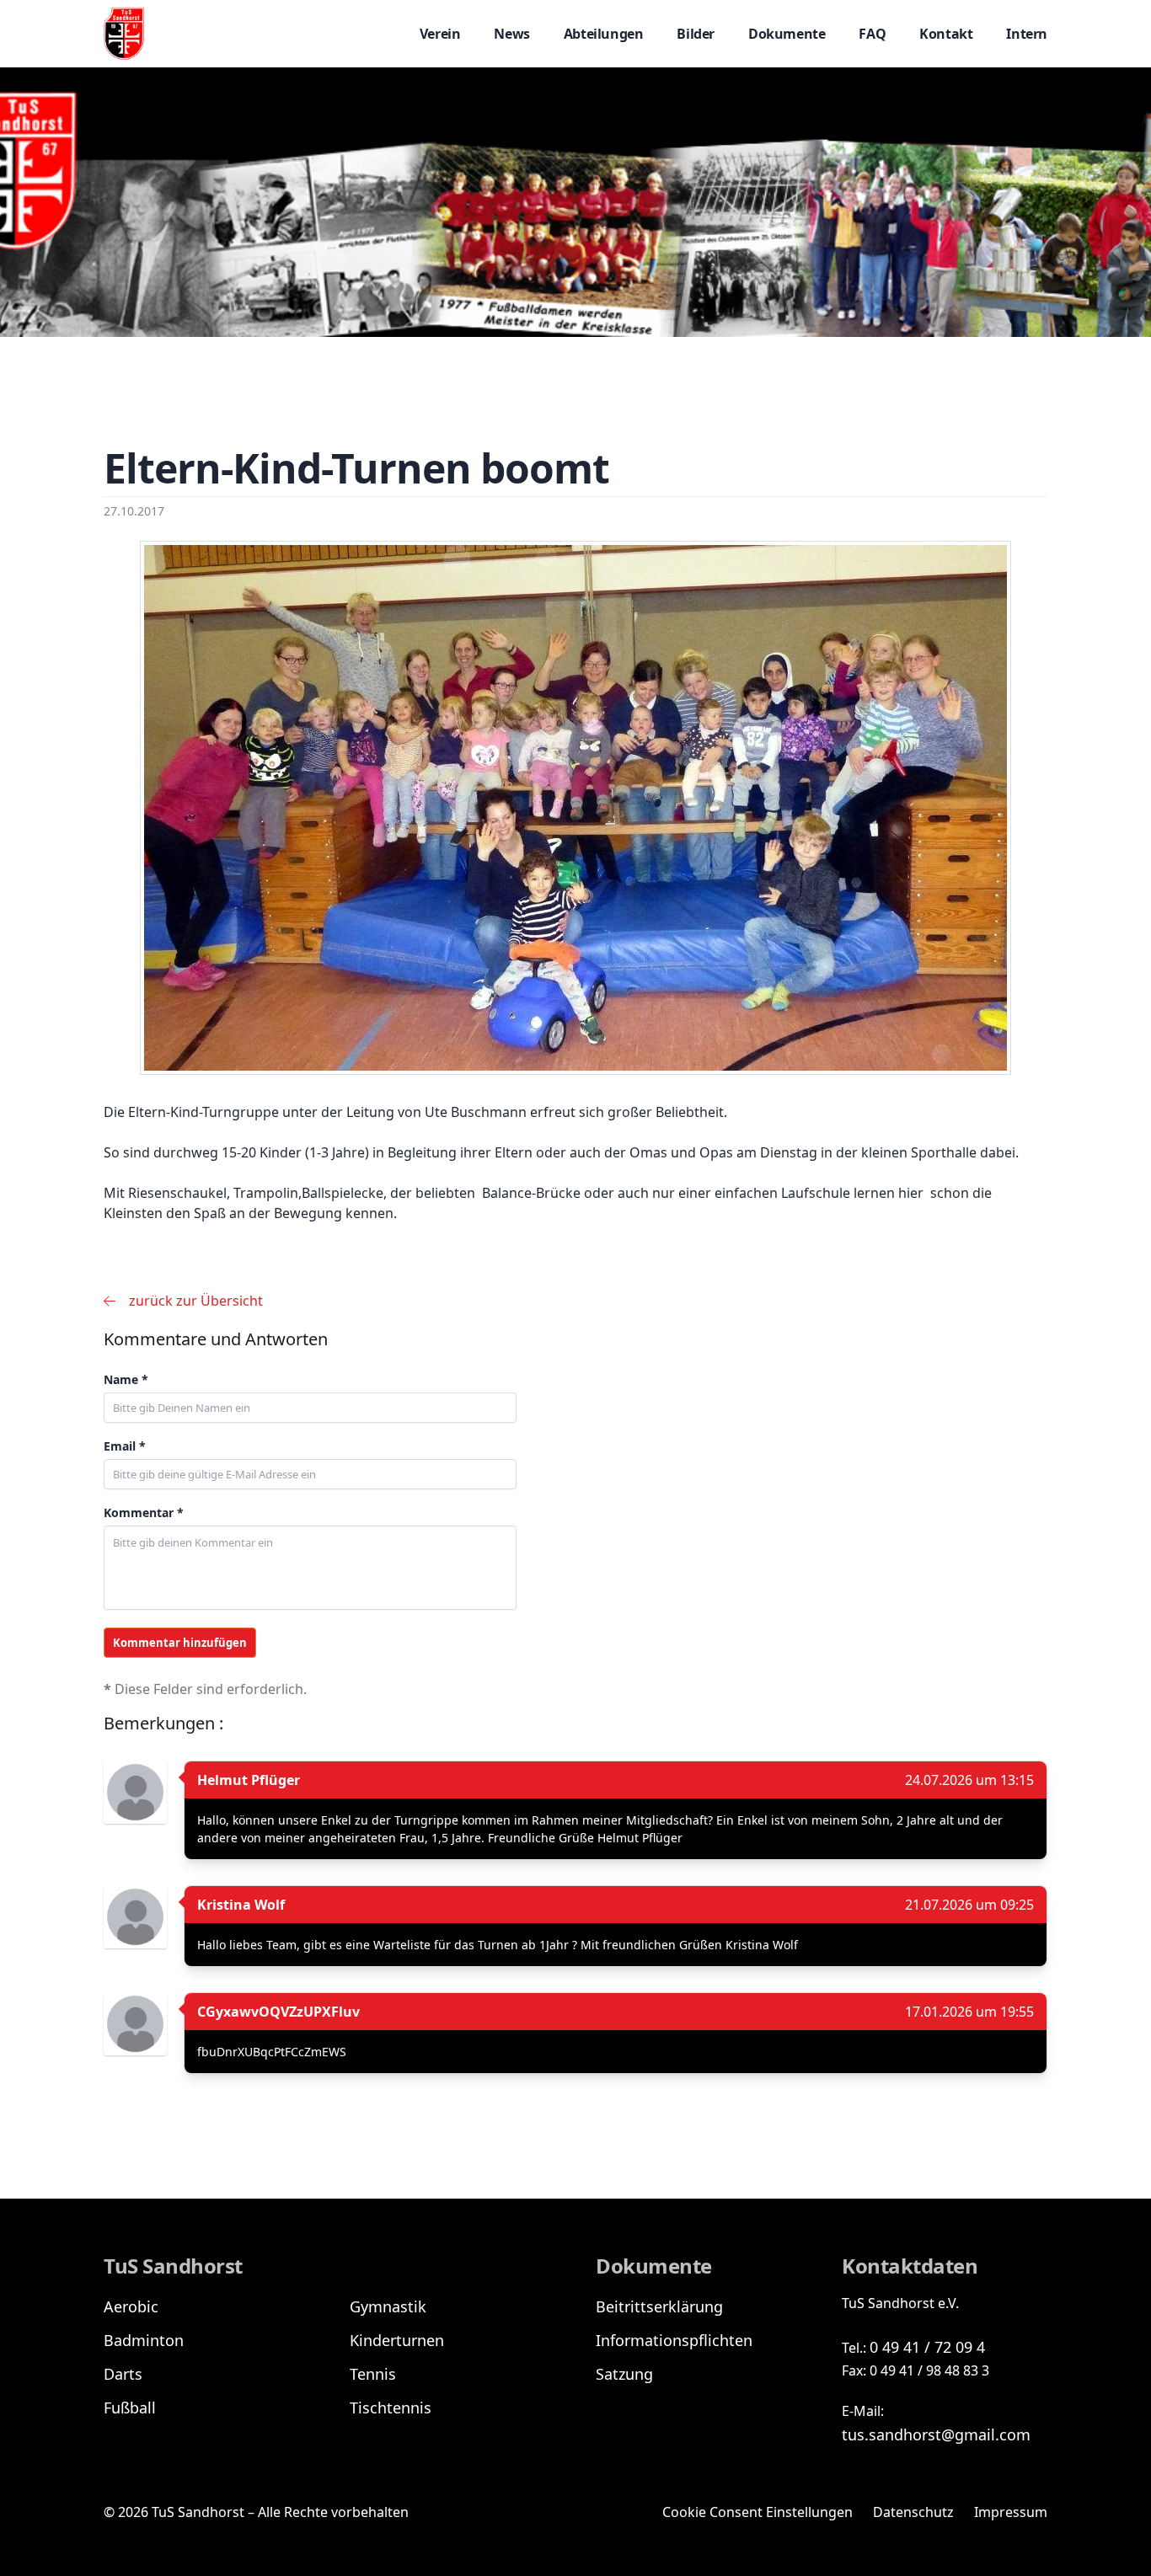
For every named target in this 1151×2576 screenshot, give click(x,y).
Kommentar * (144, 1512)
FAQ (872, 34)
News (511, 34)
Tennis (373, 2374)
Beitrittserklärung (659, 2306)
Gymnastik (388, 2306)
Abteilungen (604, 34)
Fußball (130, 2408)
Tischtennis (391, 2408)
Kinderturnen (397, 2340)
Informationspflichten (674, 2340)
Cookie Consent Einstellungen (758, 2512)
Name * (126, 1379)
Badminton (144, 2340)
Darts (123, 2374)
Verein (440, 34)
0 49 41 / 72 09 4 (927, 2347)
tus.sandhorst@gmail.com (936, 2434)
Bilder (696, 34)
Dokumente (787, 34)
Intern (1027, 34)
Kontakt (946, 34)
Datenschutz (913, 2512)
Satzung (624, 2374)
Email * (125, 1446)
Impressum (1011, 2512)
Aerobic (131, 2306)
